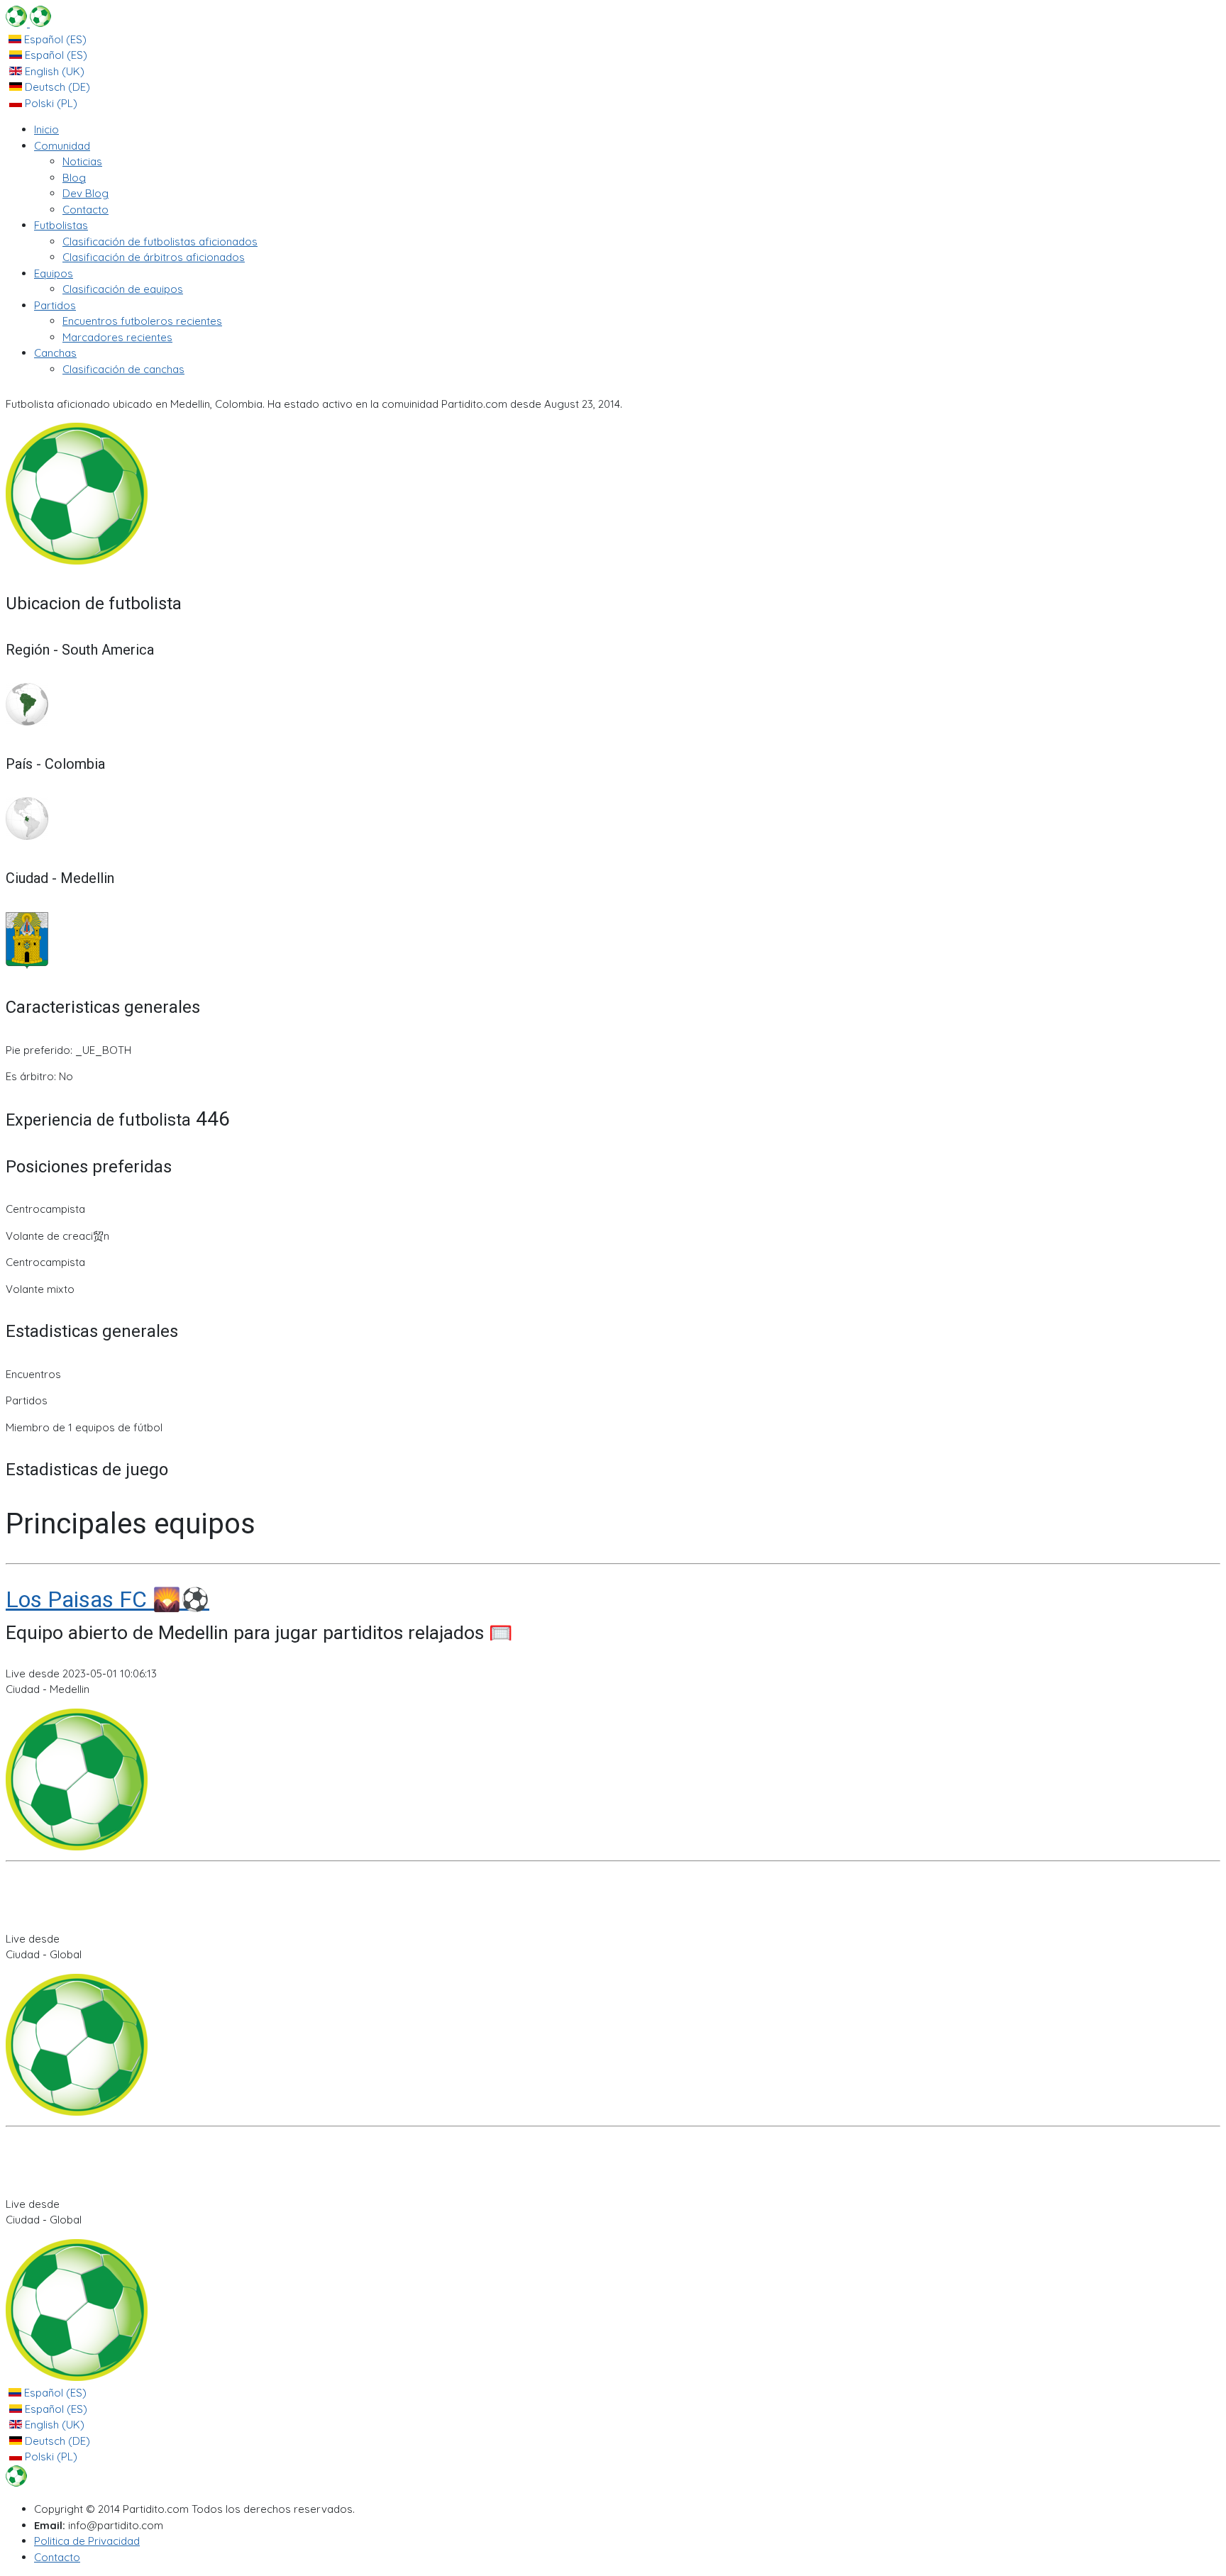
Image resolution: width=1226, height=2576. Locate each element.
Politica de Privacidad (87, 2541)
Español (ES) (54, 39)
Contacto (57, 2557)
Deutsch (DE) (56, 87)
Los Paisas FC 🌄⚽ (107, 1599)
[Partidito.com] (28, 23)
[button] (62, 146)
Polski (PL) (50, 103)
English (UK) (53, 71)
